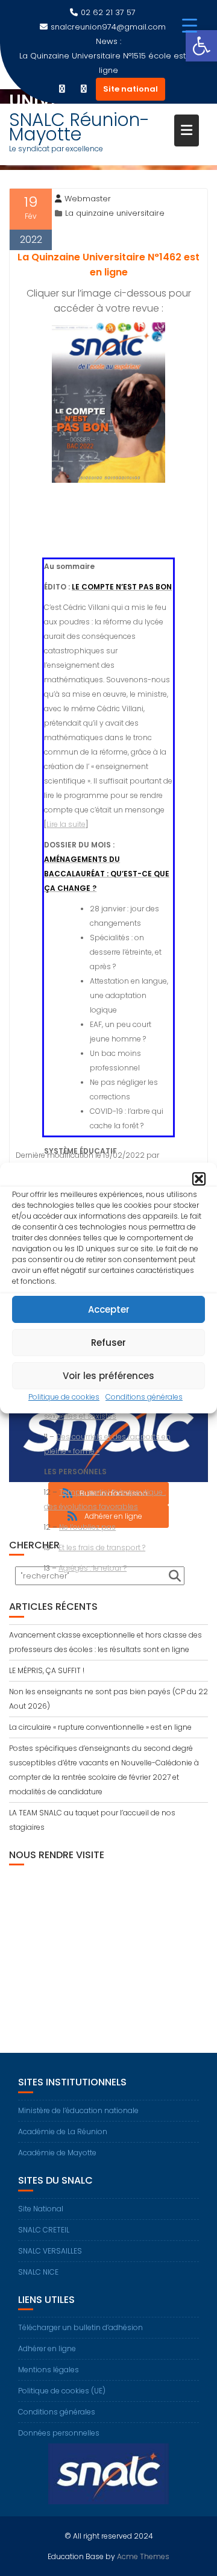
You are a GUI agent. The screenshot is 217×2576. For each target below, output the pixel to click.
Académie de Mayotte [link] (57, 2153)
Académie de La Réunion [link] (63, 2131)
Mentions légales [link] (49, 2370)
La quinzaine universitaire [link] (115, 213)
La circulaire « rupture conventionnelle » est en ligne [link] (100, 1727)
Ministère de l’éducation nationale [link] (78, 2110)
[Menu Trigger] (190, 26)
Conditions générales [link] (144, 1397)
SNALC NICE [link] (38, 2272)
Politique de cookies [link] (64, 1397)
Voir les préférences (108, 1376)
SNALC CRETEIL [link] (44, 2230)
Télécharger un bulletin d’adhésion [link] (80, 2327)
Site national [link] (131, 89)
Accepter (109, 1309)
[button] (199, 1179)
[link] (201, 46)
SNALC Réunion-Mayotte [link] (79, 127)
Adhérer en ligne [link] (47, 2348)
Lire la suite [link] (66, 824)
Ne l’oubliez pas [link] (87, 1527)
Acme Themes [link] (143, 2556)
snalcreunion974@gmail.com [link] (108, 27)
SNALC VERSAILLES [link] (50, 2251)
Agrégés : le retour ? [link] (93, 1568)
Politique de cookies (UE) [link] (62, 2391)
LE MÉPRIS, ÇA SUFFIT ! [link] (47, 1670)
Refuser (108, 1343)
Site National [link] (41, 2209)
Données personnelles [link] (59, 2433)
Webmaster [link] (88, 199)
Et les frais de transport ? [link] (102, 1547)
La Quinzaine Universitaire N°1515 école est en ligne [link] (109, 63)
